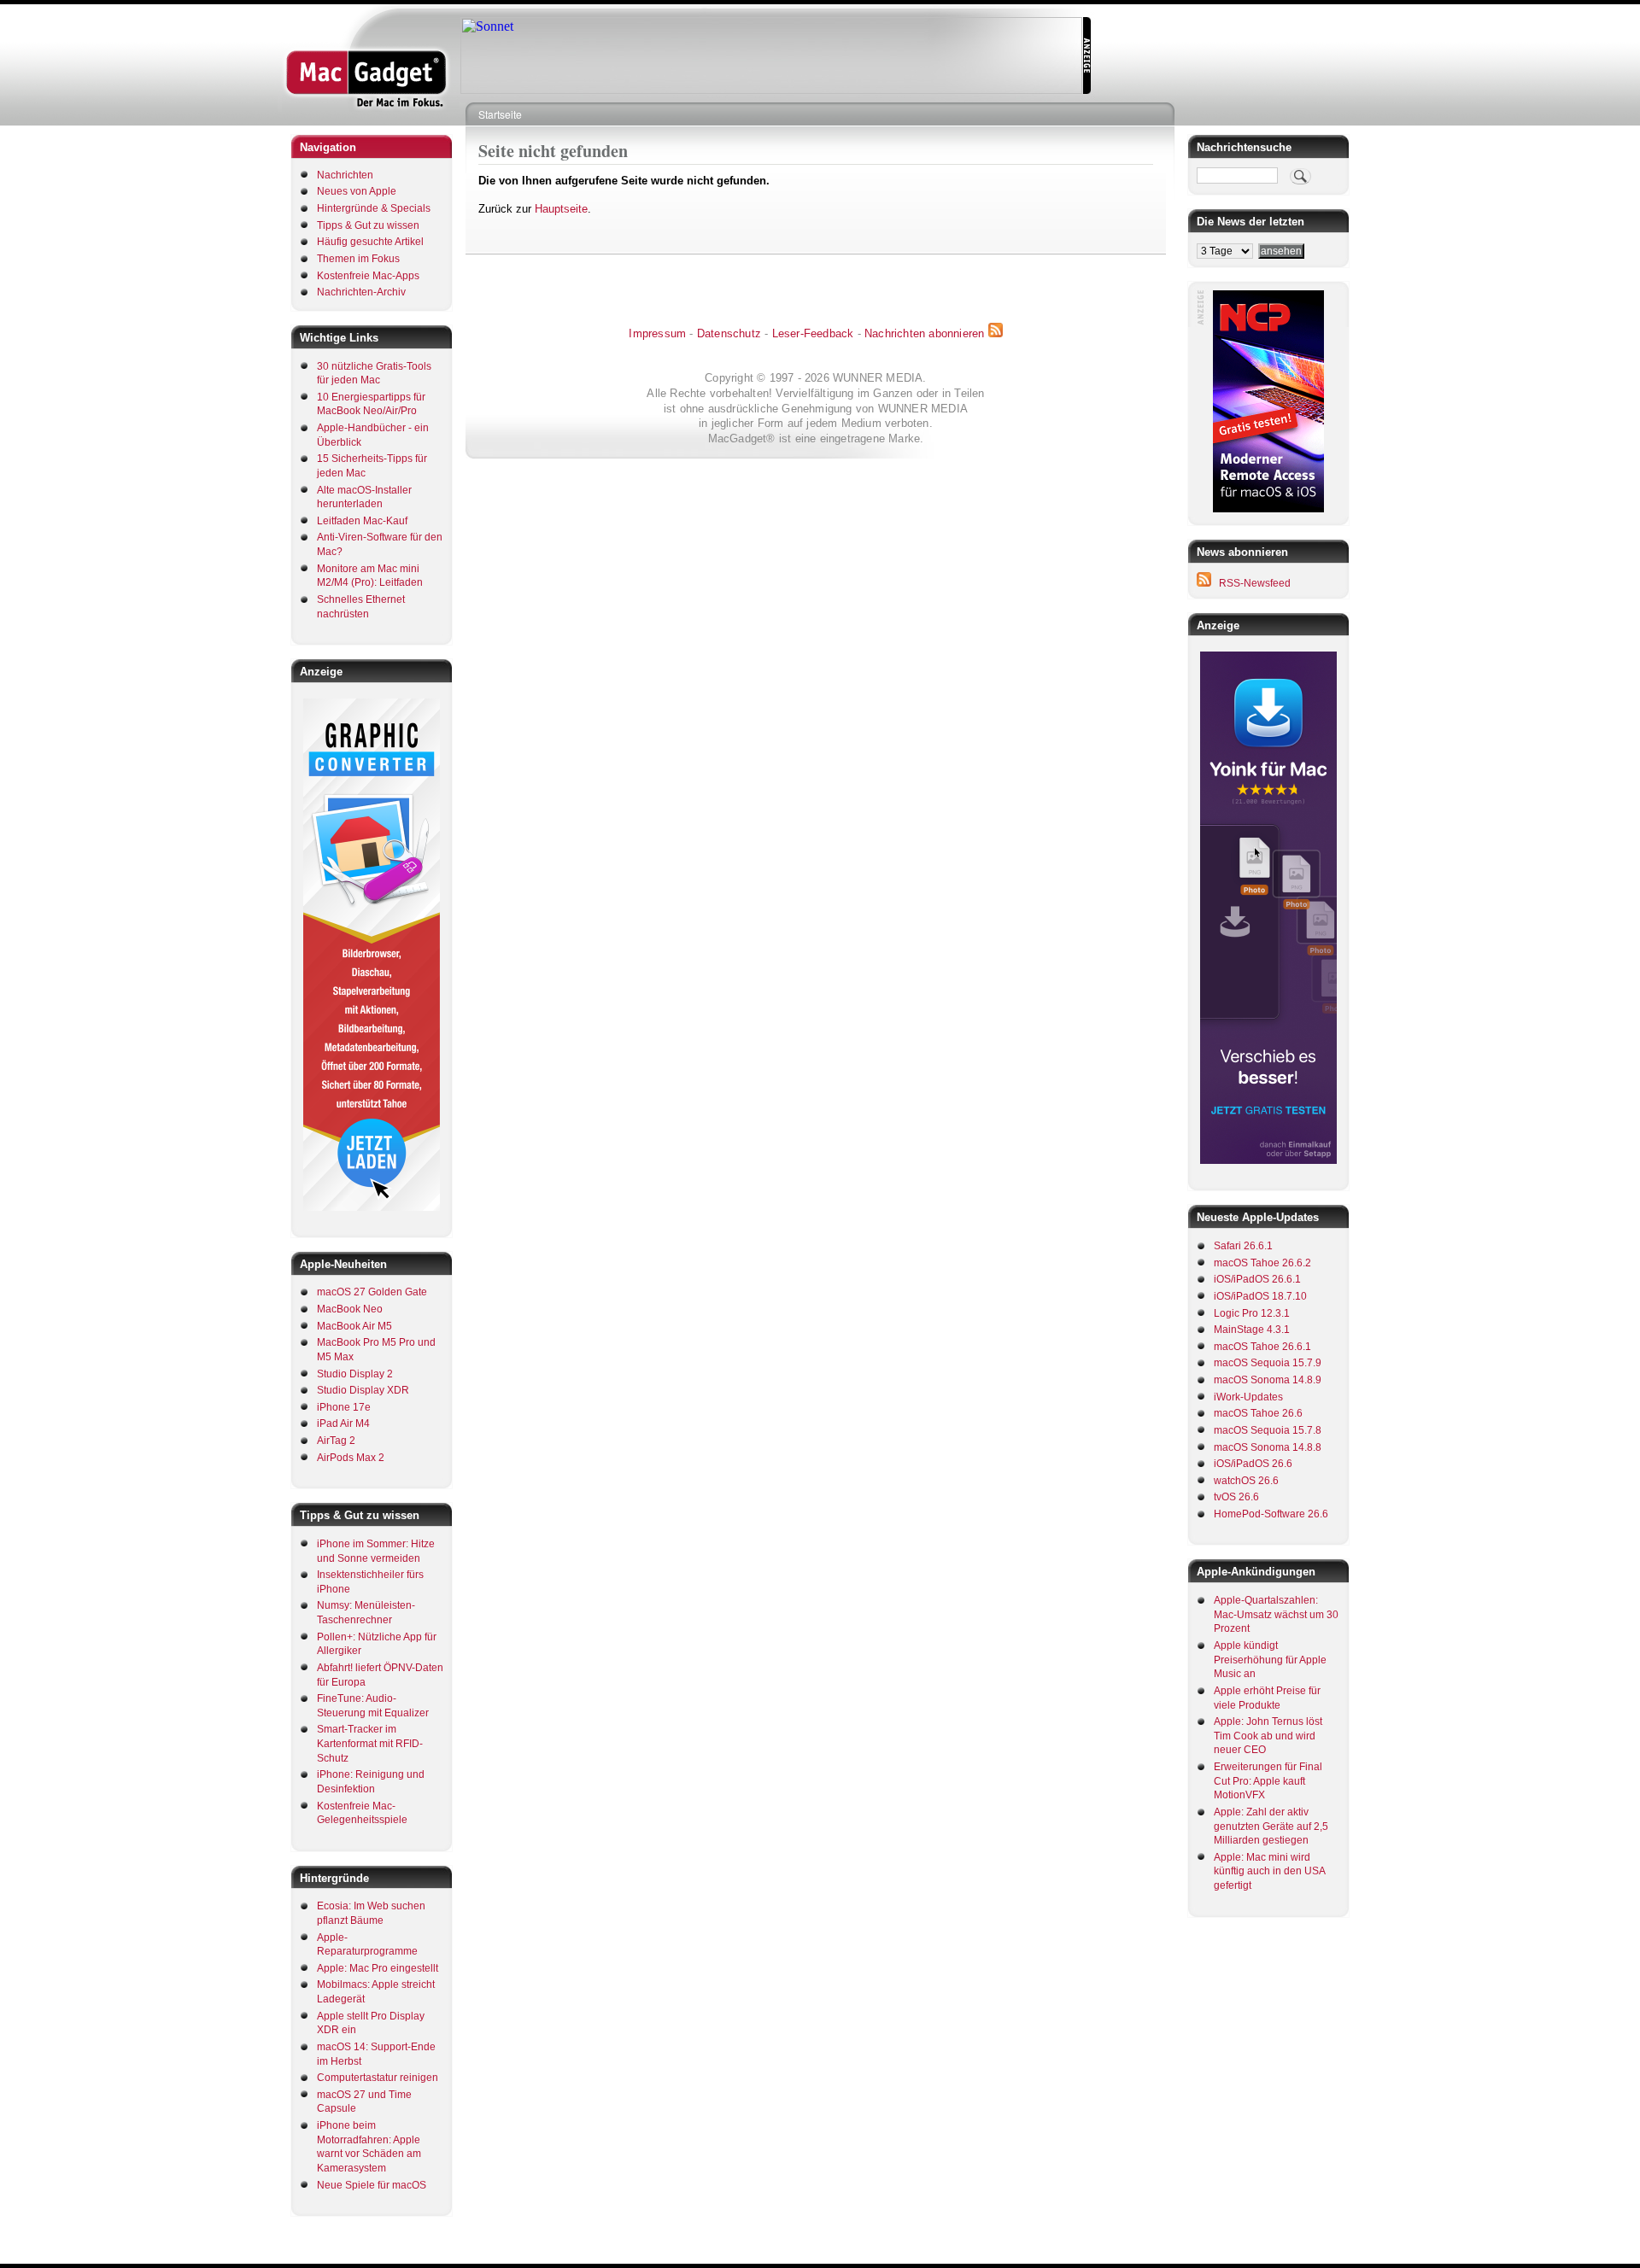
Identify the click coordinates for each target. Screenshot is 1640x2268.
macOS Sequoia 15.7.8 (1268, 1430)
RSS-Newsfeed (1255, 583)
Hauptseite (561, 209)
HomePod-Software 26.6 (1271, 1514)
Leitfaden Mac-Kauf (362, 521)
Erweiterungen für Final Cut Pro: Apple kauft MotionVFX (1268, 1781)
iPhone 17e (344, 1407)
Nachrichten (345, 175)
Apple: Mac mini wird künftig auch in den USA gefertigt (1269, 1871)
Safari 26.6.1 (1243, 1246)
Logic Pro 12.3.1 (1252, 1313)
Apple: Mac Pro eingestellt (378, 1968)
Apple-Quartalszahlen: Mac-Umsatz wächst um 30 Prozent (1276, 1614)
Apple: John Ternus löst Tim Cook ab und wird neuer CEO (1268, 1736)
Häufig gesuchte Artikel (370, 242)
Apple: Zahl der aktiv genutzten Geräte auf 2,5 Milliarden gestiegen (1271, 1826)
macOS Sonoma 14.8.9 (1268, 1380)
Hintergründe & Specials (374, 208)
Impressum (657, 333)
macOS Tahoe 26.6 (1258, 1413)
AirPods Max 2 (351, 1458)
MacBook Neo (350, 1309)
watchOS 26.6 (1246, 1481)
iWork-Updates (1248, 1397)
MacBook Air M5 (354, 1326)
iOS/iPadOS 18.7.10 (1260, 1296)
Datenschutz (729, 333)
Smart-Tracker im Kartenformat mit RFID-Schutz (370, 1743)
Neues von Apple (357, 191)
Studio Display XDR (363, 1390)
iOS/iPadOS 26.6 (1253, 1464)
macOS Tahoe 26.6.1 (1262, 1347)
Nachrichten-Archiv (361, 292)
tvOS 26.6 (1236, 1497)
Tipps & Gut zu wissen (368, 225)
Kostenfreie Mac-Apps (368, 276)
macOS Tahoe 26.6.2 (1262, 1263)
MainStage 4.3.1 (1252, 1330)
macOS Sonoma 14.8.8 (1268, 1447)
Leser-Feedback (813, 333)
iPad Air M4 (343, 1423)
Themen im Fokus (358, 259)
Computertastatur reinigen (378, 2078)
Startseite (500, 114)
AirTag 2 (336, 1441)
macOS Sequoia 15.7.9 (1268, 1363)
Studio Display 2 (355, 1374)
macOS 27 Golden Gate (372, 1292)
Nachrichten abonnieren (924, 333)
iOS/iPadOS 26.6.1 (1257, 1279)
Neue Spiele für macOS (372, 2185)
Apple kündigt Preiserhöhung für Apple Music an (1270, 1660)
